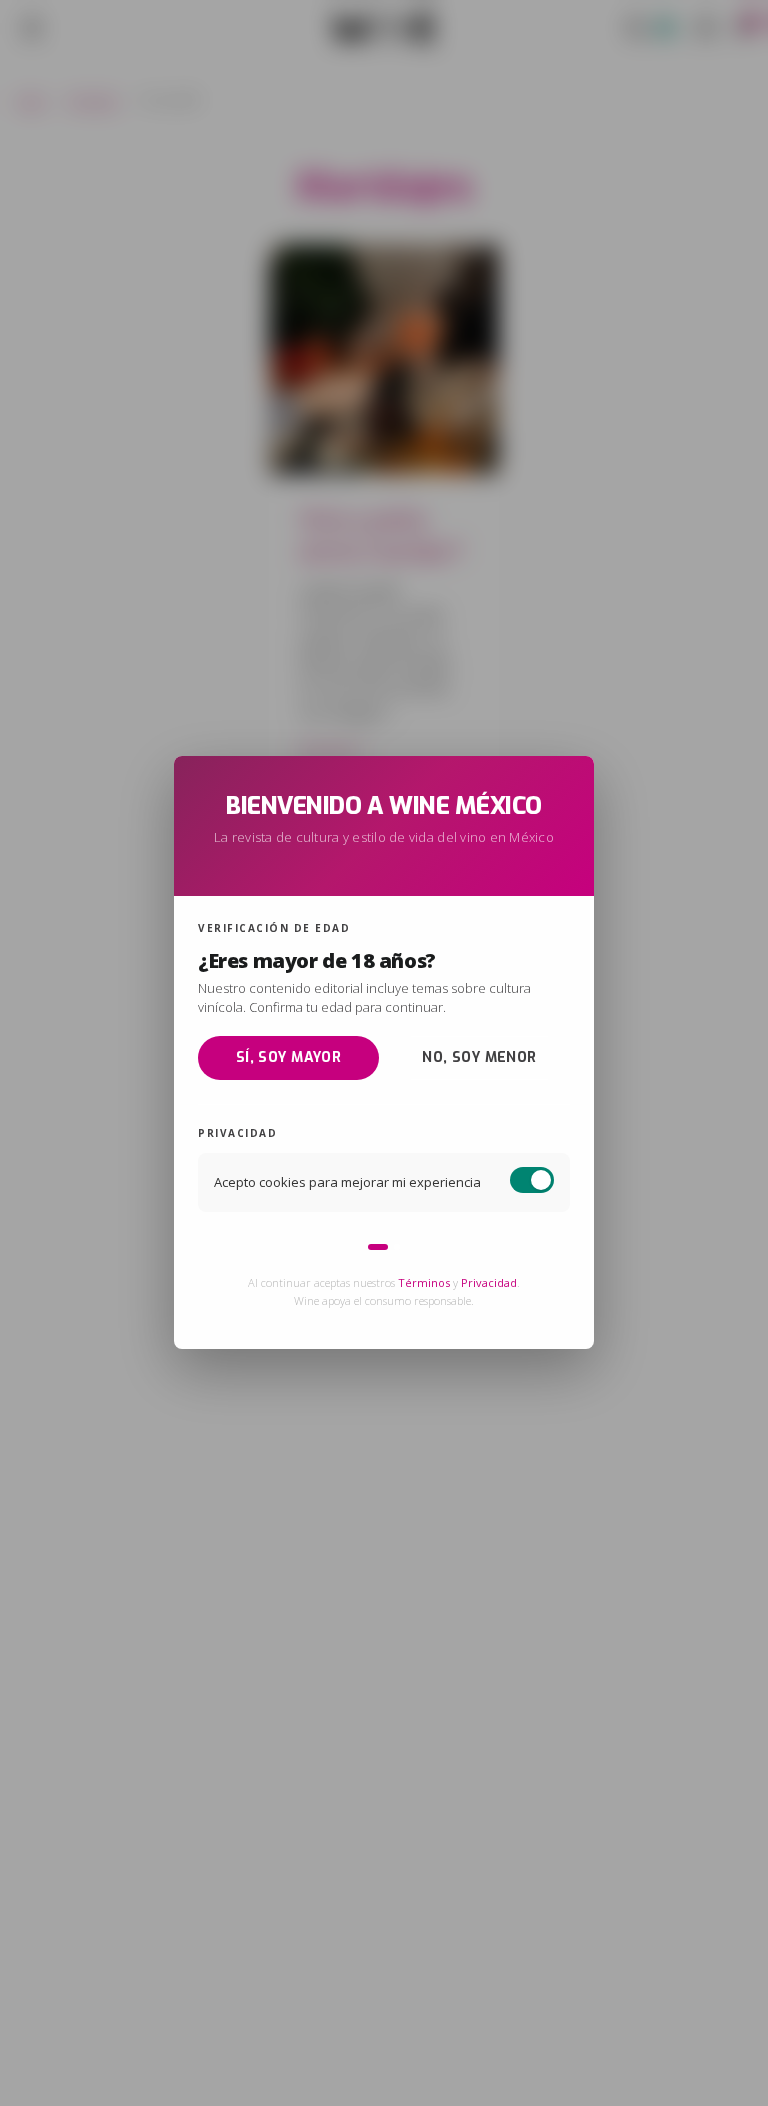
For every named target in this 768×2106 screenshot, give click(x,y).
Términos (424, 1283)
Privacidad (489, 1283)
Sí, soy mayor (288, 1057)
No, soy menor (479, 1057)
